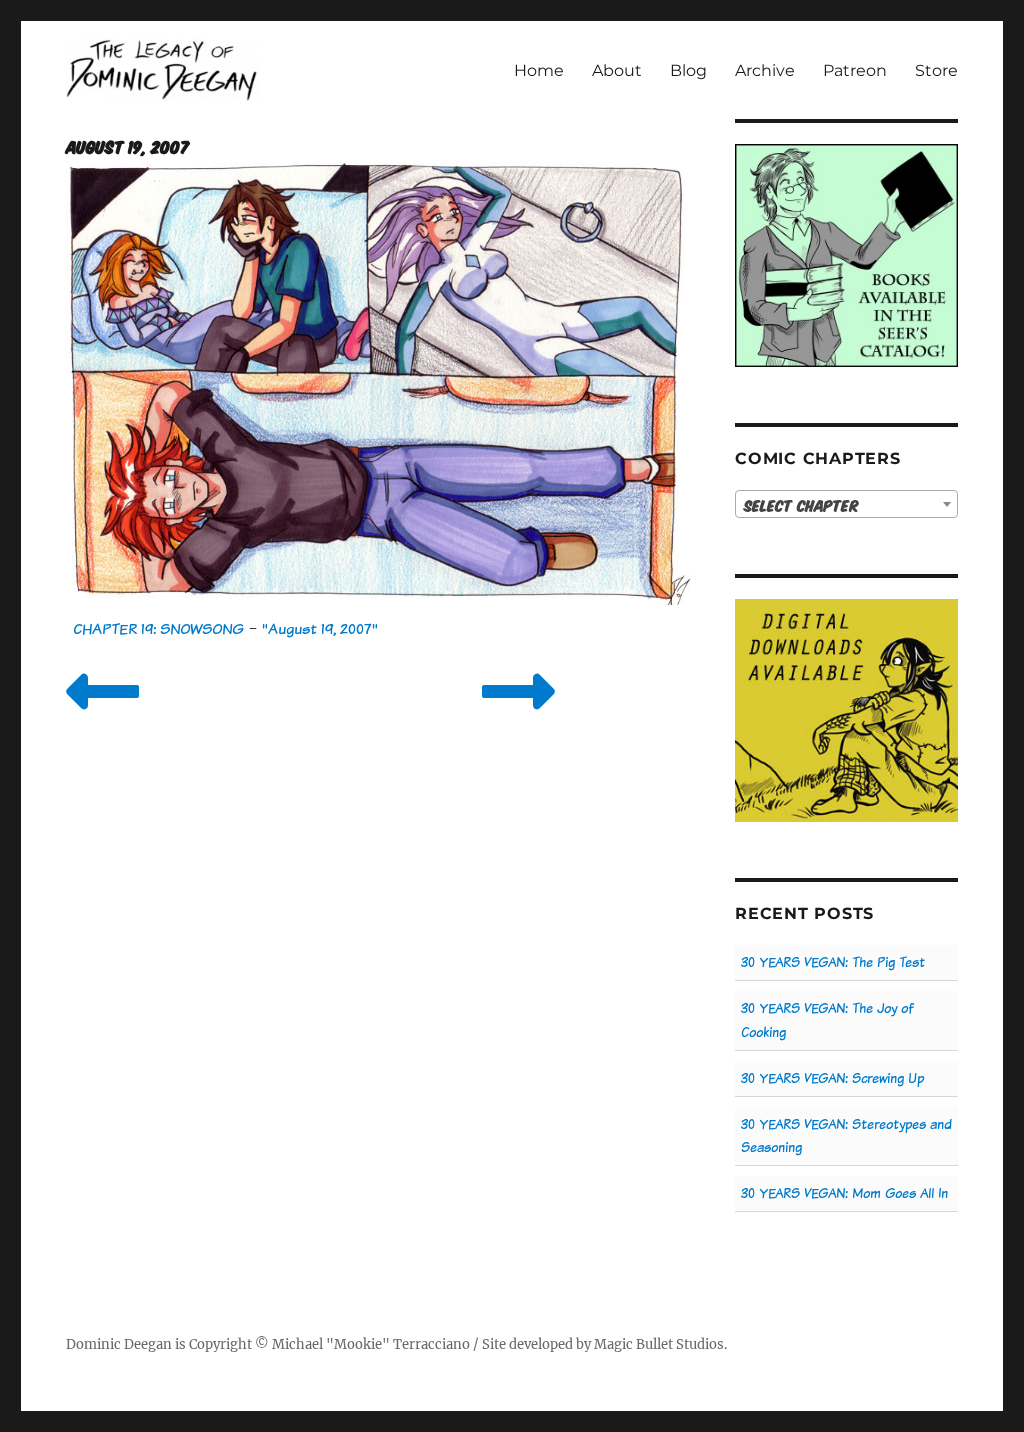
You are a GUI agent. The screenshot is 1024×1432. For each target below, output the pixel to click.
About (617, 70)
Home (539, 70)
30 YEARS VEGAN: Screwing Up (832, 1078)
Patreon (855, 70)
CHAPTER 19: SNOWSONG (158, 628)
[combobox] (846, 504)
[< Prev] (102, 716)
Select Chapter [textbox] (801, 505)
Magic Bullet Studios (659, 1344)
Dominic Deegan (119, 1344)
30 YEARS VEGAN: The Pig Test (833, 962)
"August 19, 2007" (320, 628)
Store (936, 70)
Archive (765, 70)
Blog (688, 70)
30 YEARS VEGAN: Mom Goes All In (844, 1193)
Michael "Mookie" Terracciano (371, 1344)
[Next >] (518, 716)
